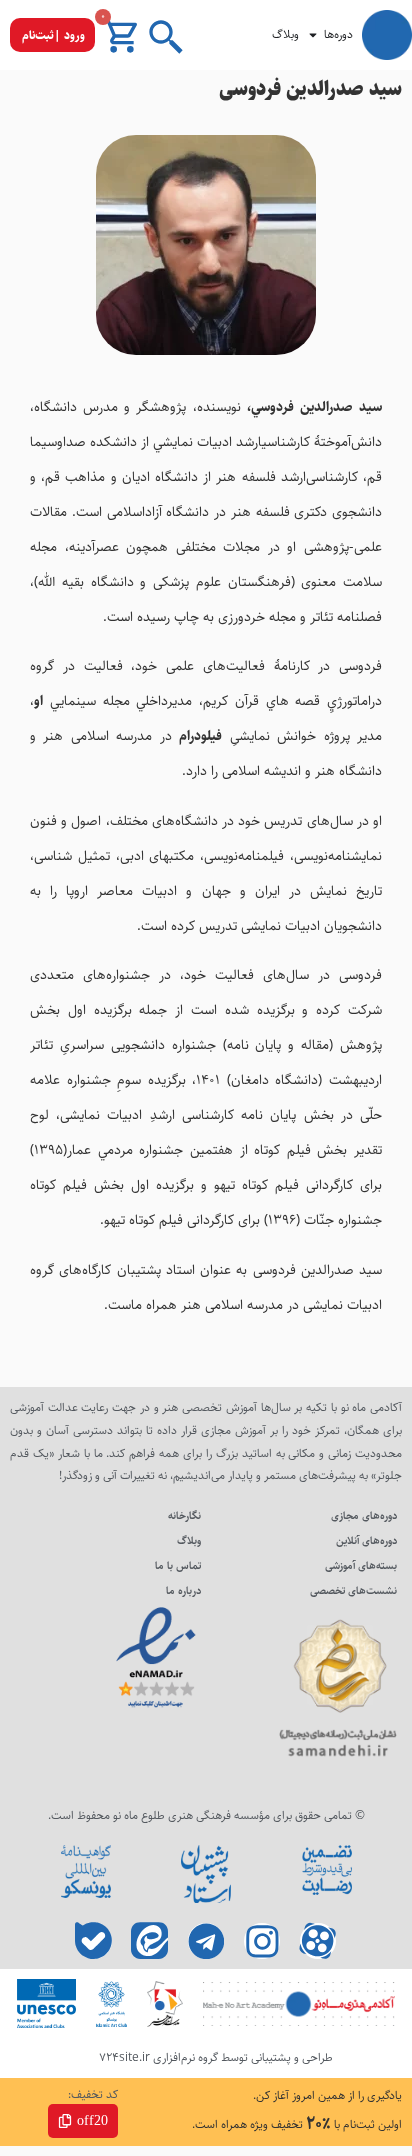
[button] (52, 35)
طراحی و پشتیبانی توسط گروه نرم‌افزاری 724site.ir (216, 2057)
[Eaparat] (318, 1941)
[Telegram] (206, 1941)
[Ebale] (94, 1941)
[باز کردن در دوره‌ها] (313, 35)
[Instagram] (262, 1941)
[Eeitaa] (150, 1941)
